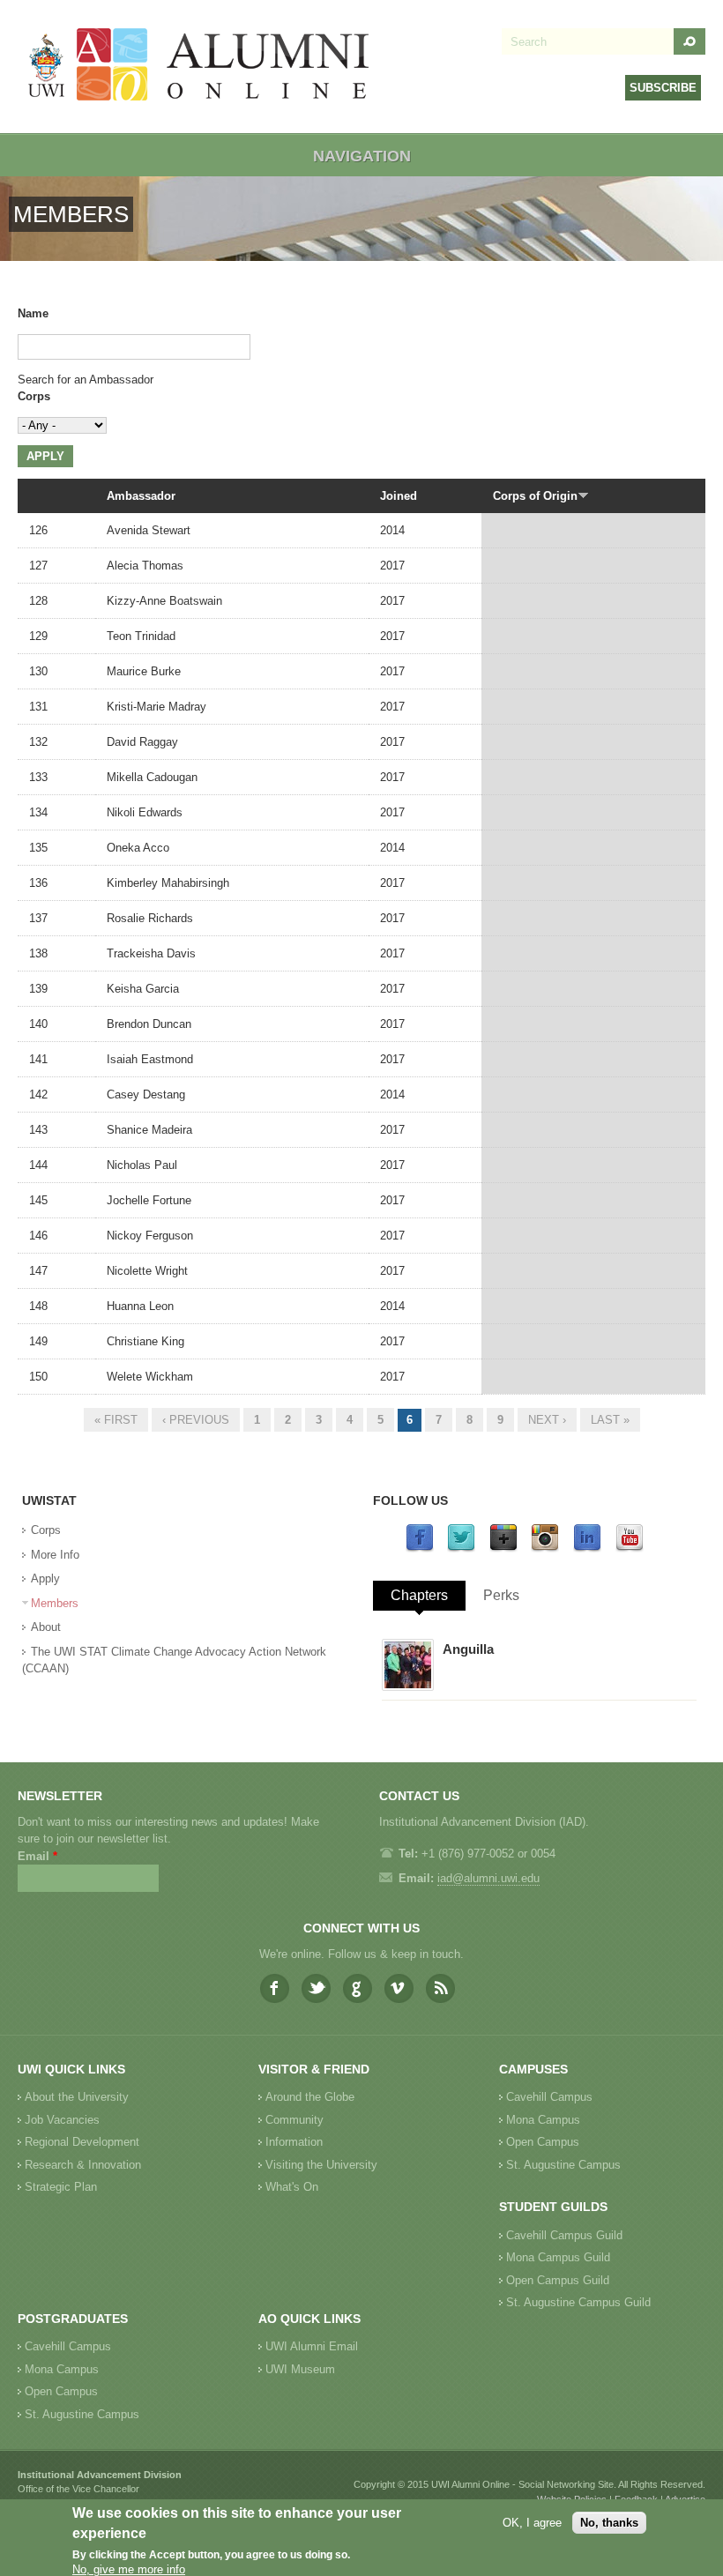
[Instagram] (545, 1549)
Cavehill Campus (549, 2097)
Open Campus (543, 2142)
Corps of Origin (535, 496)
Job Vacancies (62, 2120)
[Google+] (503, 1549)
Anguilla (468, 1649)
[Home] (199, 67)
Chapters (419, 1595)
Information (294, 2142)
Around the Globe (310, 2097)
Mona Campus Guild (558, 2257)
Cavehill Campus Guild (564, 2235)
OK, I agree (532, 2523)
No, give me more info (129, 2569)
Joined (399, 496)
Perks (501, 1595)
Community (294, 2120)
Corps (34, 396)
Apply (45, 1578)
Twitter (316, 1988)
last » (610, 1420)
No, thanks (609, 2523)
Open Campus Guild (558, 2280)
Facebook (275, 1988)
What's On (292, 2187)
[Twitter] (461, 1549)
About (46, 1627)
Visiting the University (321, 2165)
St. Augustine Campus (563, 2165)
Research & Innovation (83, 2165)
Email (37, 1856)
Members (55, 1603)
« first (116, 1420)
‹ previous (196, 1420)
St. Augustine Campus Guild (578, 2302)
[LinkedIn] (587, 1549)
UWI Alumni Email (312, 2346)
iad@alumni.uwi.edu (488, 1878)
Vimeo (399, 1988)
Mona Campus (543, 2120)
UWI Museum (300, 2369)
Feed (440, 1988)
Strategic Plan (61, 2187)
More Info (55, 1555)
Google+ (358, 1988)
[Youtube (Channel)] (630, 1549)
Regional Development (82, 2142)
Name (33, 313)
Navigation (362, 156)
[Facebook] (420, 1549)
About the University (77, 2097)
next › (547, 1420)
